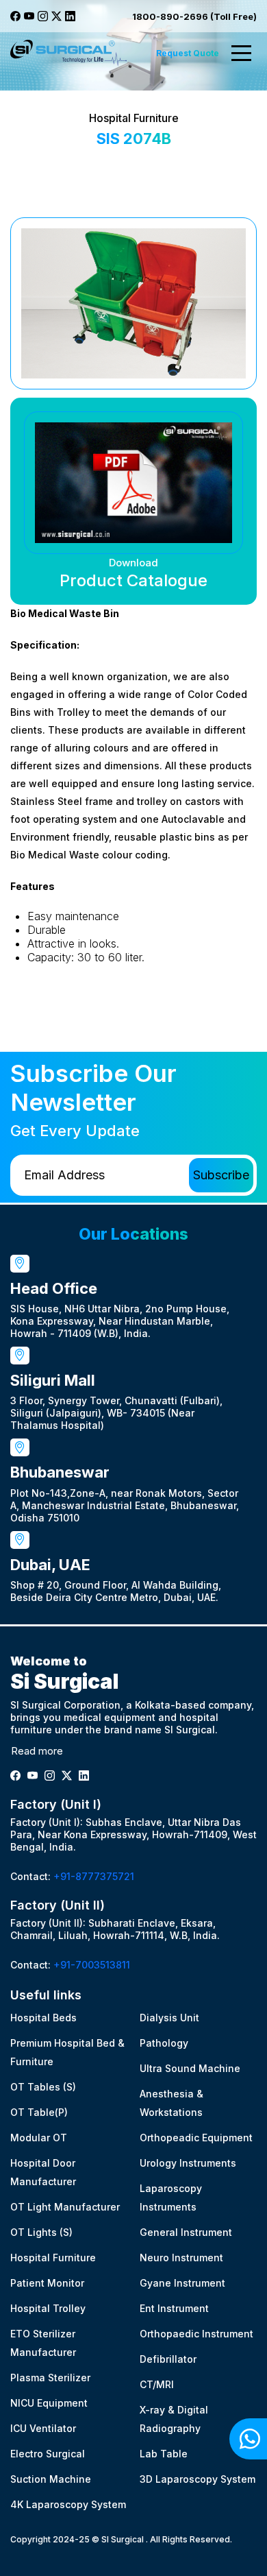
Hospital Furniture (53, 2258)
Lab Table (164, 2454)
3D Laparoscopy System (198, 2479)
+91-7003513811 (92, 1965)
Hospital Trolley (48, 2308)
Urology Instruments (188, 2163)
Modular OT (39, 2138)
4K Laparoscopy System (68, 2504)
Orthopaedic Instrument (196, 2334)
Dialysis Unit (169, 2018)
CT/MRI (157, 2384)
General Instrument (186, 2232)
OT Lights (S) (41, 2232)
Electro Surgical (48, 2454)
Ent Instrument (174, 2308)
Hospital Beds (43, 2018)
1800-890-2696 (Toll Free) (194, 16)
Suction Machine (51, 2479)
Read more (37, 1751)
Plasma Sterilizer (50, 2378)
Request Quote (188, 53)
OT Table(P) (39, 2112)
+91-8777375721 (94, 1876)
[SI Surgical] (68, 53)
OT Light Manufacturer (65, 2207)
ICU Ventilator (43, 2428)
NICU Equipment (49, 2403)
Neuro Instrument (181, 2258)
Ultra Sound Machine (190, 2068)
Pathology (164, 2043)
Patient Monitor (47, 2283)
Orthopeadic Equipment (196, 2138)
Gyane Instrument (182, 2283)
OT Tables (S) (43, 2087)
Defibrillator (168, 2359)
